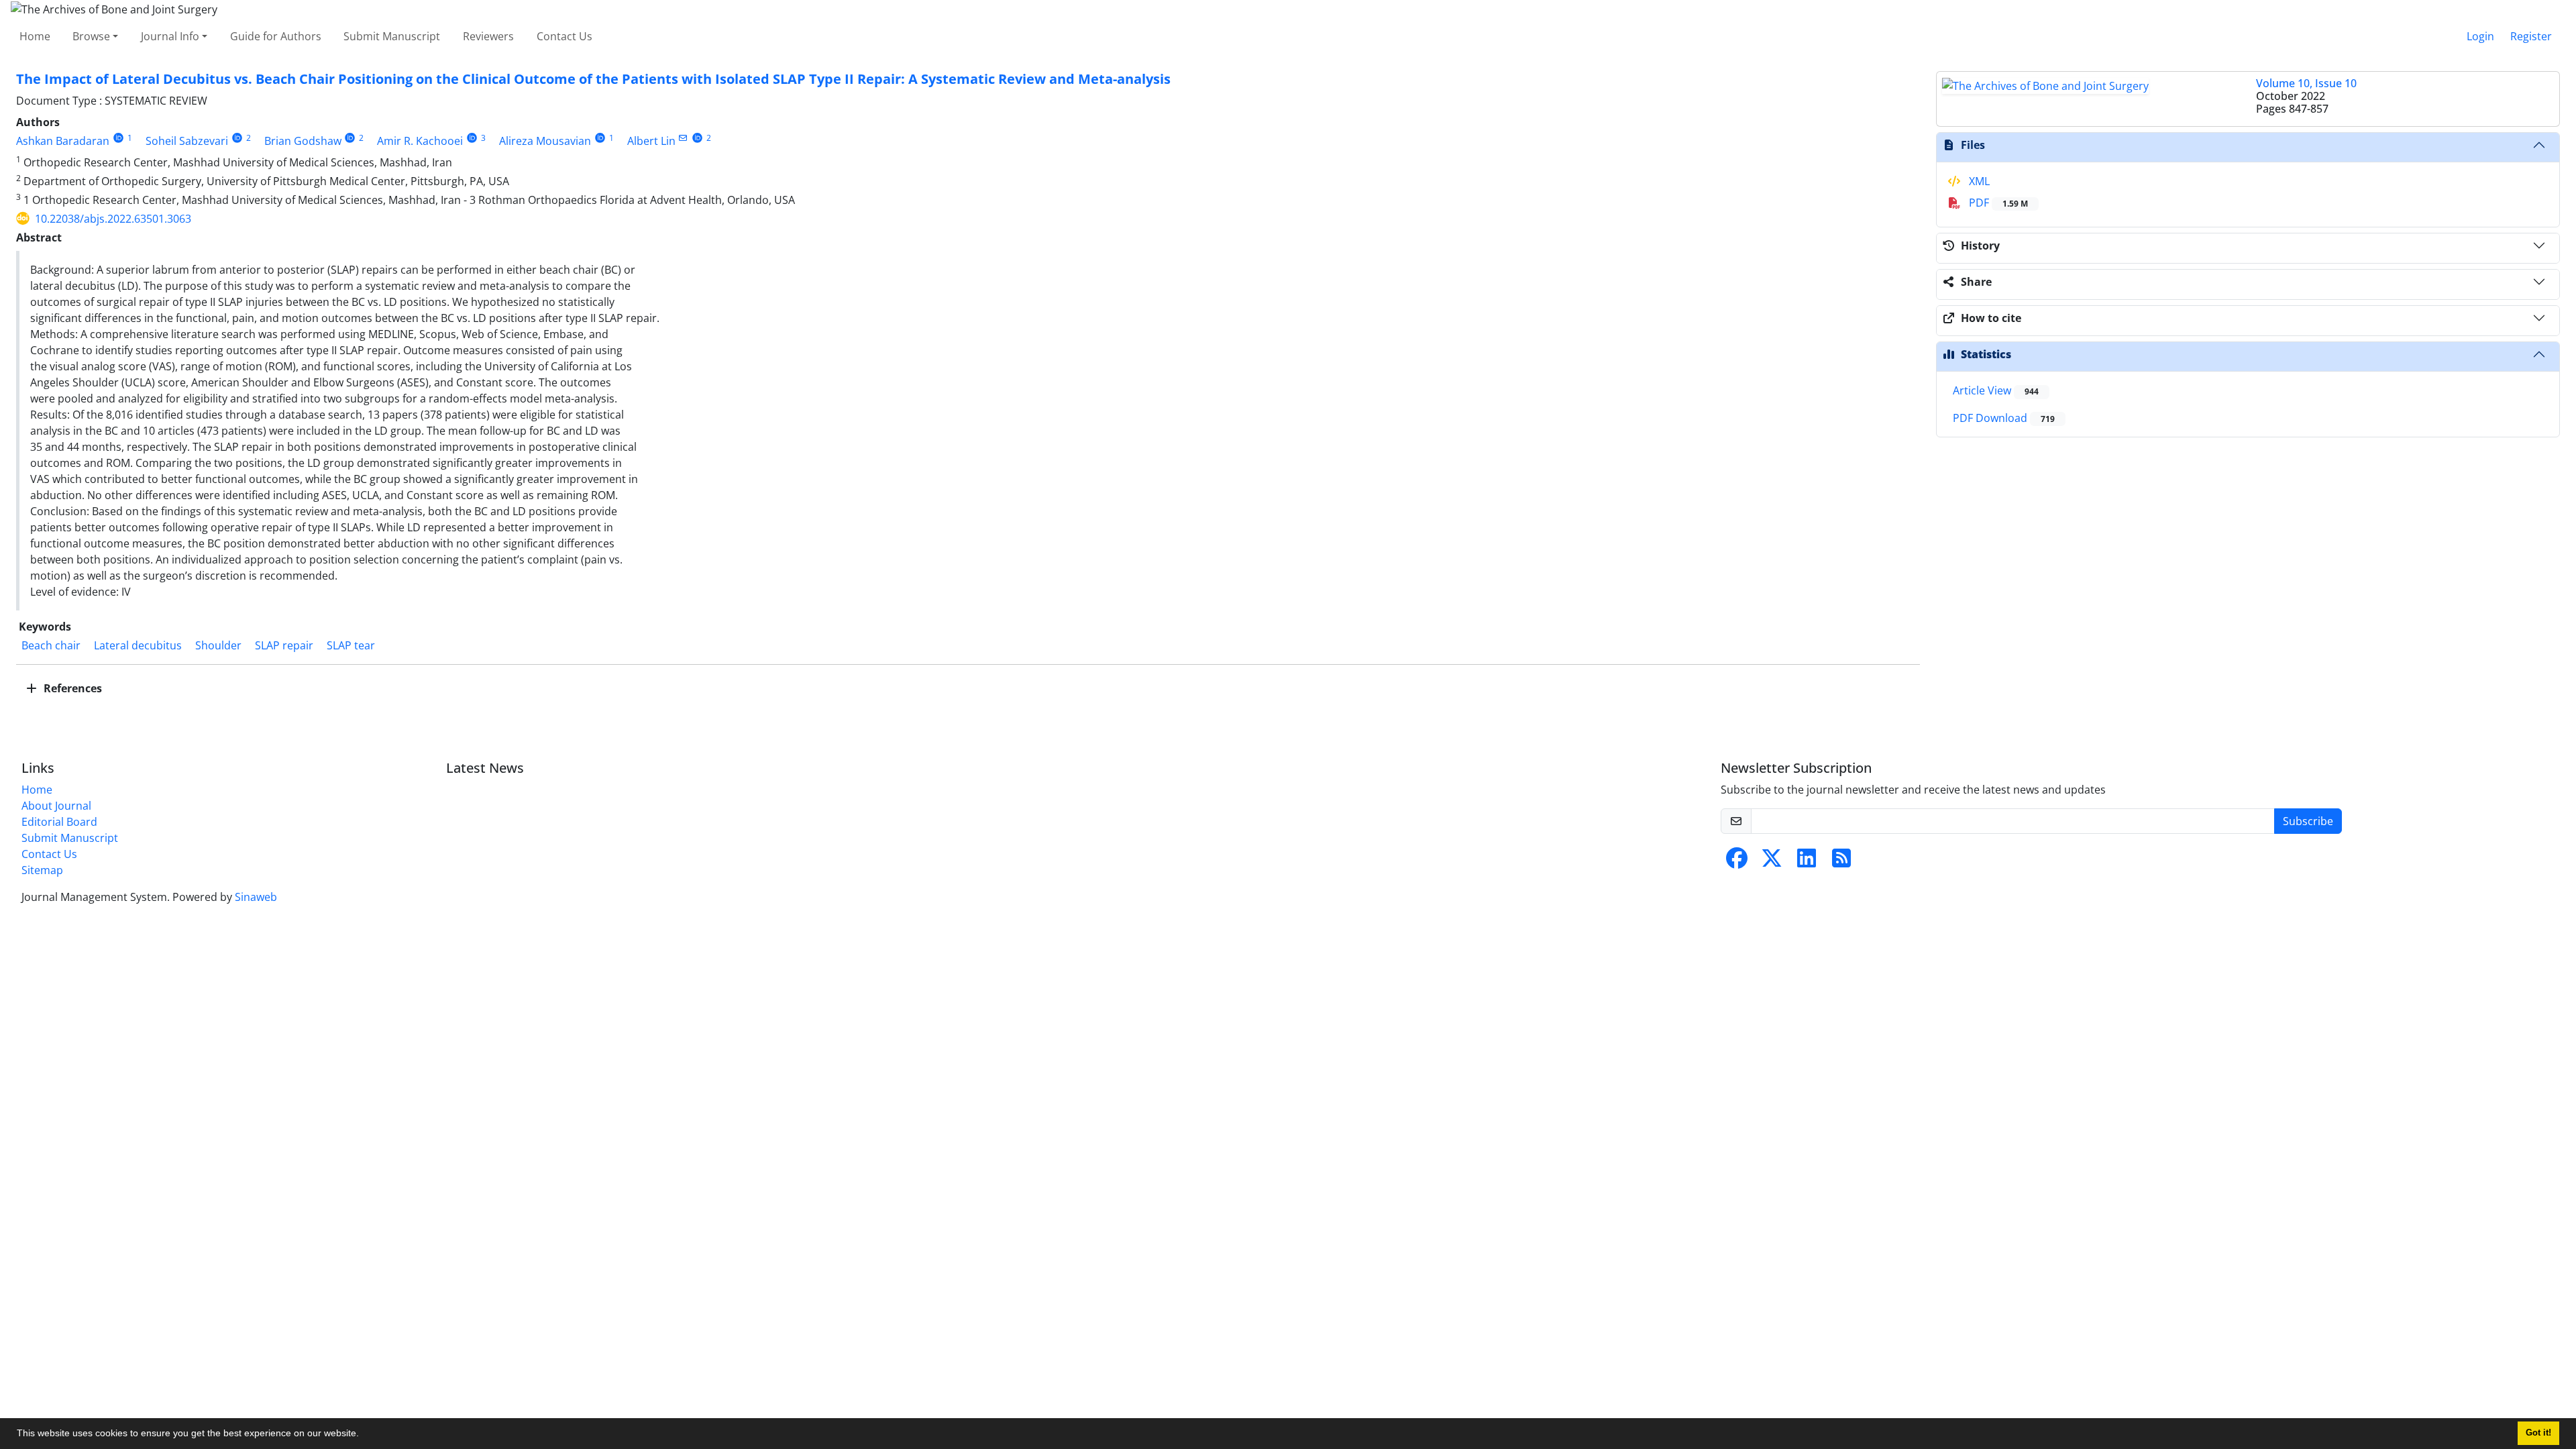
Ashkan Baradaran (63, 141)
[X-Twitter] (1772, 862)
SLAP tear (351, 645)
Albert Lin (651, 141)
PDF (1997, 203)
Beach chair (51, 645)
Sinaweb (256, 897)
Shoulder (218, 645)
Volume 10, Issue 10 (2306, 83)
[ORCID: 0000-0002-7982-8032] (118, 138)
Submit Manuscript (392, 36)
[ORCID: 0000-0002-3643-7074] (237, 138)
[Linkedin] (1807, 862)
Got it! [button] (2538, 1433)
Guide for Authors (276, 36)
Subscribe (2308, 821)
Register (2531, 36)
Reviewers (488, 36)
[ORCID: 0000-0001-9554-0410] (351, 138)
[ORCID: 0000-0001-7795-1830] (472, 138)
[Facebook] (1737, 862)
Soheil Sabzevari (187, 141)
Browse (91, 36)
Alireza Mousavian (545, 141)
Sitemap (42, 870)
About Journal (56, 806)
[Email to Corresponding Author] (683, 138)
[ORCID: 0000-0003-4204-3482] (697, 138)
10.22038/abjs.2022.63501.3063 (113, 219)
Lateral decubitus (138, 645)
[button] (364, 1435)
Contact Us (565, 36)
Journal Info (170, 36)
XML (1978, 181)
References (71, 688)
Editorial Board (59, 822)
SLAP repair (284, 645)
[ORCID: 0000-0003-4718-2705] (600, 138)
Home (35, 36)
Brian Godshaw (303, 141)
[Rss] (1841, 862)
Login (2480, 36)
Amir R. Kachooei (420, 141)
